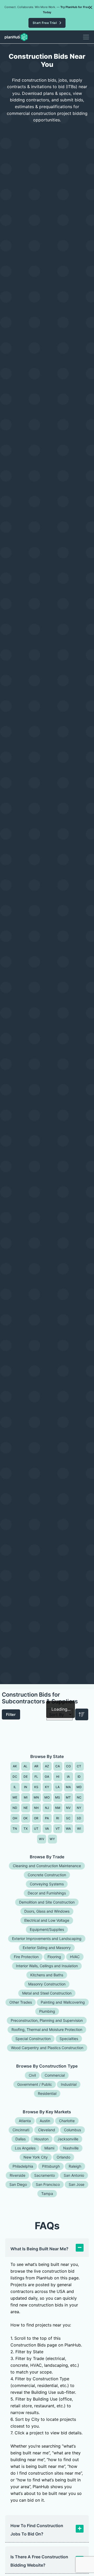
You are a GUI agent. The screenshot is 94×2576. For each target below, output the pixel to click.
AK (15, 1766)
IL (15, 1787)
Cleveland (47, 2130)
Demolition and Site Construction (47, 1902)
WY (52, 1839)
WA (68, 1829)
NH (36, 1808)
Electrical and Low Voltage (47, 1920)
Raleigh (75, 2166)
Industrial (69, 2084)
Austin (45, 2121)
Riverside (17, 2175)
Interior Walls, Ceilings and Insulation (47, 1966)
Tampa (47, 2193)
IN (26, 1787)
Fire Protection (26, 1957)
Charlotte (67, 2121)
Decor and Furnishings (47, 1893)
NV (68, 1808)
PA (47, 1818)
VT (58, 1829)
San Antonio (74, 2175)
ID (79, 1777)
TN (15, 1829)
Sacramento (45, 2175)
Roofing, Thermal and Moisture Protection (47, 2029)
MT (68, 1797)
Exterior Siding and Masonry (47, 1948)
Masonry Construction (47, 1984)
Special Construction (33, 2039)
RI (58, 1818)
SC (68, 1818)
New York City (36, 2157)
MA (68, 1787)
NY (79, 1808)
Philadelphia (23, 2166)
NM (58, 1808)
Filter (11, 1714)
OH (15, 1818)
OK (26, 1818)
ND (15, 1808)
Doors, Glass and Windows (47, 1911)
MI (26, 1797)
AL (26, 1766)
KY (47, 1787)
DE (26, 1777)
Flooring (54, 1957)
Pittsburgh (51, 2166)
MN (36, 1797)
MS (58, 1797)
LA (58, 1787)
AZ (47, 1766)
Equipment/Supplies (47, 1929)
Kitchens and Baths (47, 1975)
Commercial (55, 2075)
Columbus (72, 2130)
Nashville (71, 2148)
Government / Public (35, 2084)
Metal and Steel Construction (47, 1993)
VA (47, 1829)
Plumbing (47, 2011)
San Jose (77, 2184)
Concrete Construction (47, 1875)
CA (58, 1766)
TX (26, 1829)
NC (79, 1797)
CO (69, 1766)
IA (68, 1777)
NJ (47, 1808)
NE (26, 1808)
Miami (49, 2148)
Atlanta (25, 2121)
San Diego (18, 2184)
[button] (91, 7)
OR (36, 1818)
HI (58, 1777)
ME (15, 1797)
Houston (42, 2139)
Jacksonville (68, 2139)
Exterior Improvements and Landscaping (47, 1938)
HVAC (75, 1957)
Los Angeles (25, 2148)
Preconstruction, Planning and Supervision (47, 2020)
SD (79, 1818)
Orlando (63, 2157)
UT (36, 1829)
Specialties (69, 2039)
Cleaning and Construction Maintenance (47, 1866)
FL (36, 1777)
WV (42, 1839)
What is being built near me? (39, 2249)
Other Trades (21, 2002)
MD (79, 1787)
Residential (47, 2093)
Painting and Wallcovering (63, 2002)
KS (36, 1787)
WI (79, 1829)
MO (47, 1797)
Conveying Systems (47, 1884)
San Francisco (48, 2184)
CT (79, 1766)
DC (15, 1777)
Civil (32, 2075)
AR (36, 1766)
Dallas (20, 2139)
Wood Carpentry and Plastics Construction (47, 2048)
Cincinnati (21, 2130)
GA (47, 1777)
